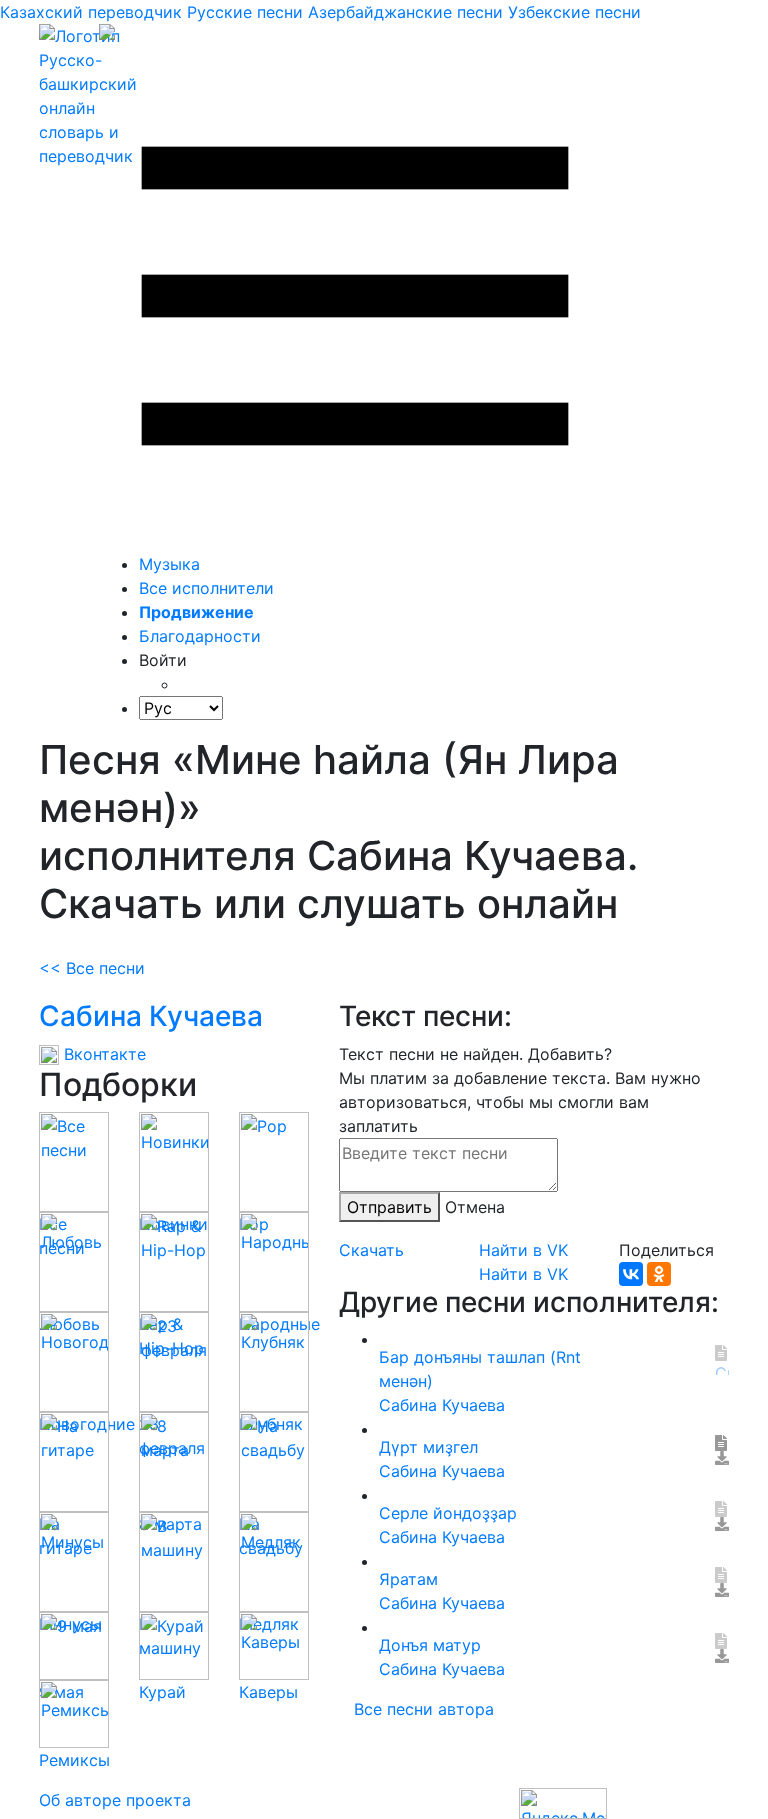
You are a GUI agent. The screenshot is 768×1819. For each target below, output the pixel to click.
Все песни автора (424, 1709)
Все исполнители (206, 588)
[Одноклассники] (659, 1274)
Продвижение (196, 612)
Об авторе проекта (115, 1800)
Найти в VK (523, 1250)
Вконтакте (102, 1054)
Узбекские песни (574, 12)
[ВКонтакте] (631, 1274)
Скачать (371, 1250)
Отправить (389, 1207)
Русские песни (245, 12)
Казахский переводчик (91, 12)
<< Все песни (92, 968)
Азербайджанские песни (405, 12)
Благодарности (200, 636)
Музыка (169, 564)
